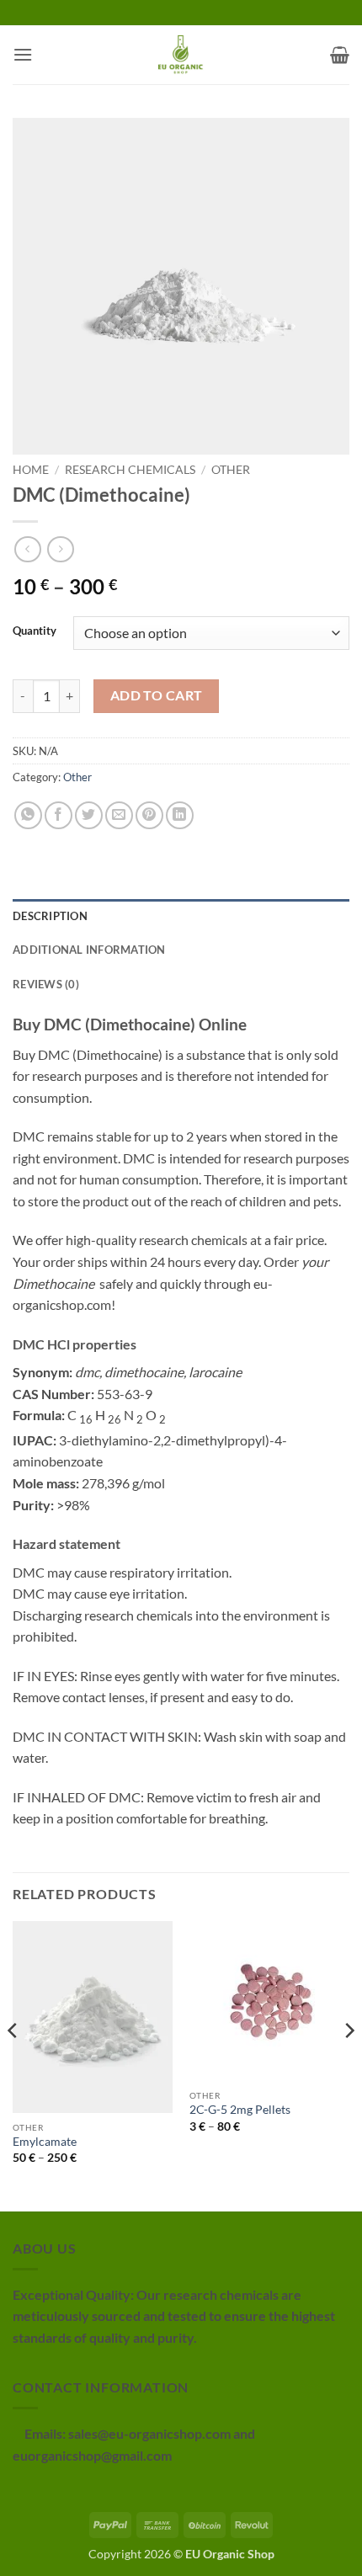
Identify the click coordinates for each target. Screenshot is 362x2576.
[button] (23, 54)
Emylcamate (45, 2142)
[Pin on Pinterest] (149, 815)
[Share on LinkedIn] (180, 815)
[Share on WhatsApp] (28, 815)
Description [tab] (50, 916)
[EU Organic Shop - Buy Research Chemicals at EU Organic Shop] (181, 55)
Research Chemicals (130, 470)
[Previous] (13, 2065)
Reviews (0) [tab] (46, 984)
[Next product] (27, 549)
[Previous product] (60, 549)
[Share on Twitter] (89, 815)
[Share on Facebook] (59, 815)
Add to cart (157, 695)
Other (231, 470)
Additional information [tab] (89, 950)
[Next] (349, 2065)
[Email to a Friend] (119, 815)
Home (31, 470)
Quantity (35, 631)
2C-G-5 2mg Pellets (240, 2110)
